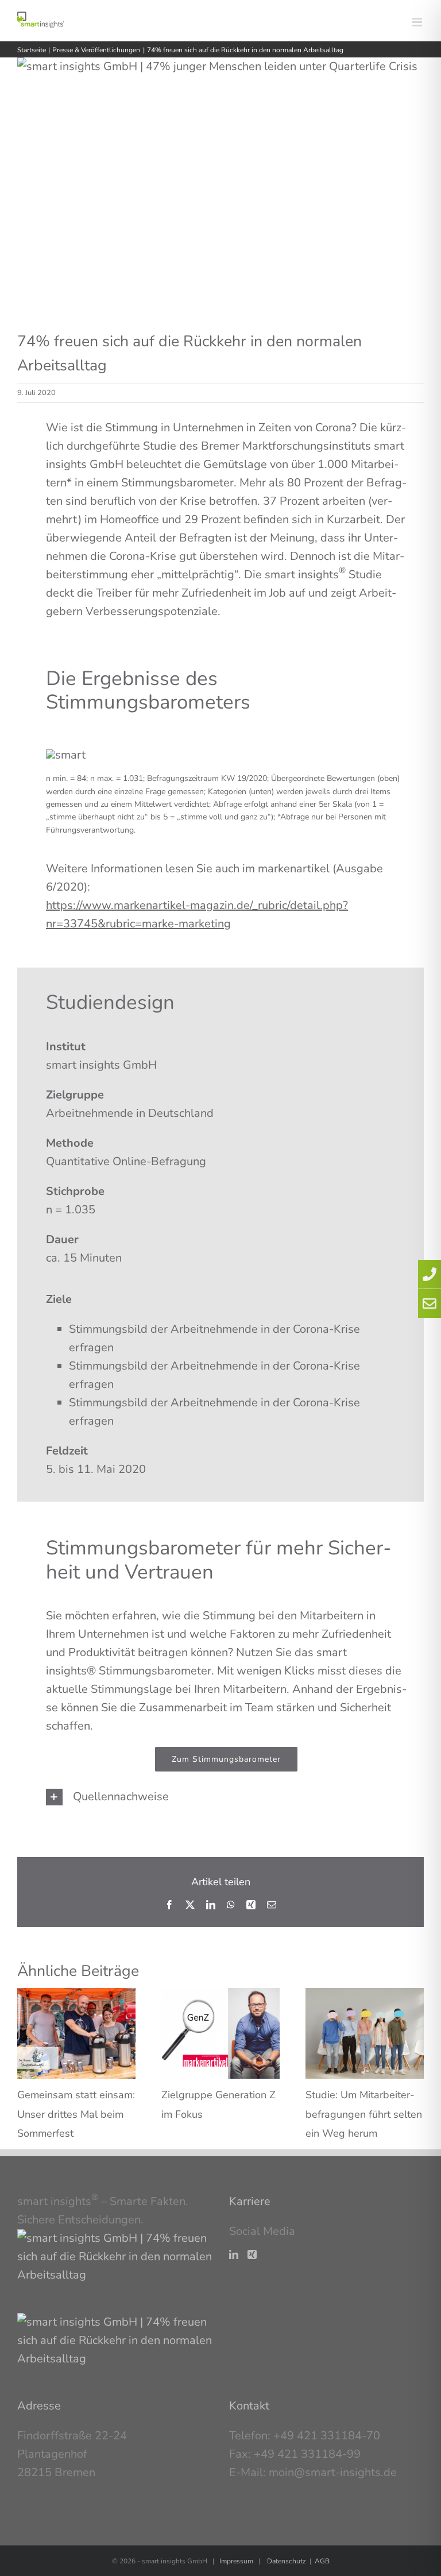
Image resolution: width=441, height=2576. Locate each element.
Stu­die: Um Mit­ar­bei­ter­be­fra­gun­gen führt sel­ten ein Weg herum (364, 2114)
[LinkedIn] (234, 2254)
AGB (322, 2561)
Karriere (250, 2201)
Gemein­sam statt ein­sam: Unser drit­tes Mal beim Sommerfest (76, 2114)
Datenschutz (287, 2561)
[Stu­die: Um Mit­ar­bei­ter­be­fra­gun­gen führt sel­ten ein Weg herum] (365, 1996)
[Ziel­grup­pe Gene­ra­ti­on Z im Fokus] (220, 1996)
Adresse (39, 2406)
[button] (226, 1797)
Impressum (236, 2561)
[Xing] (252, 2254)
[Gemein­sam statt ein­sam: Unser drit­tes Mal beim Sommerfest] (76, 1996)
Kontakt (249, 2406)
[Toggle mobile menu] (418, 22)
